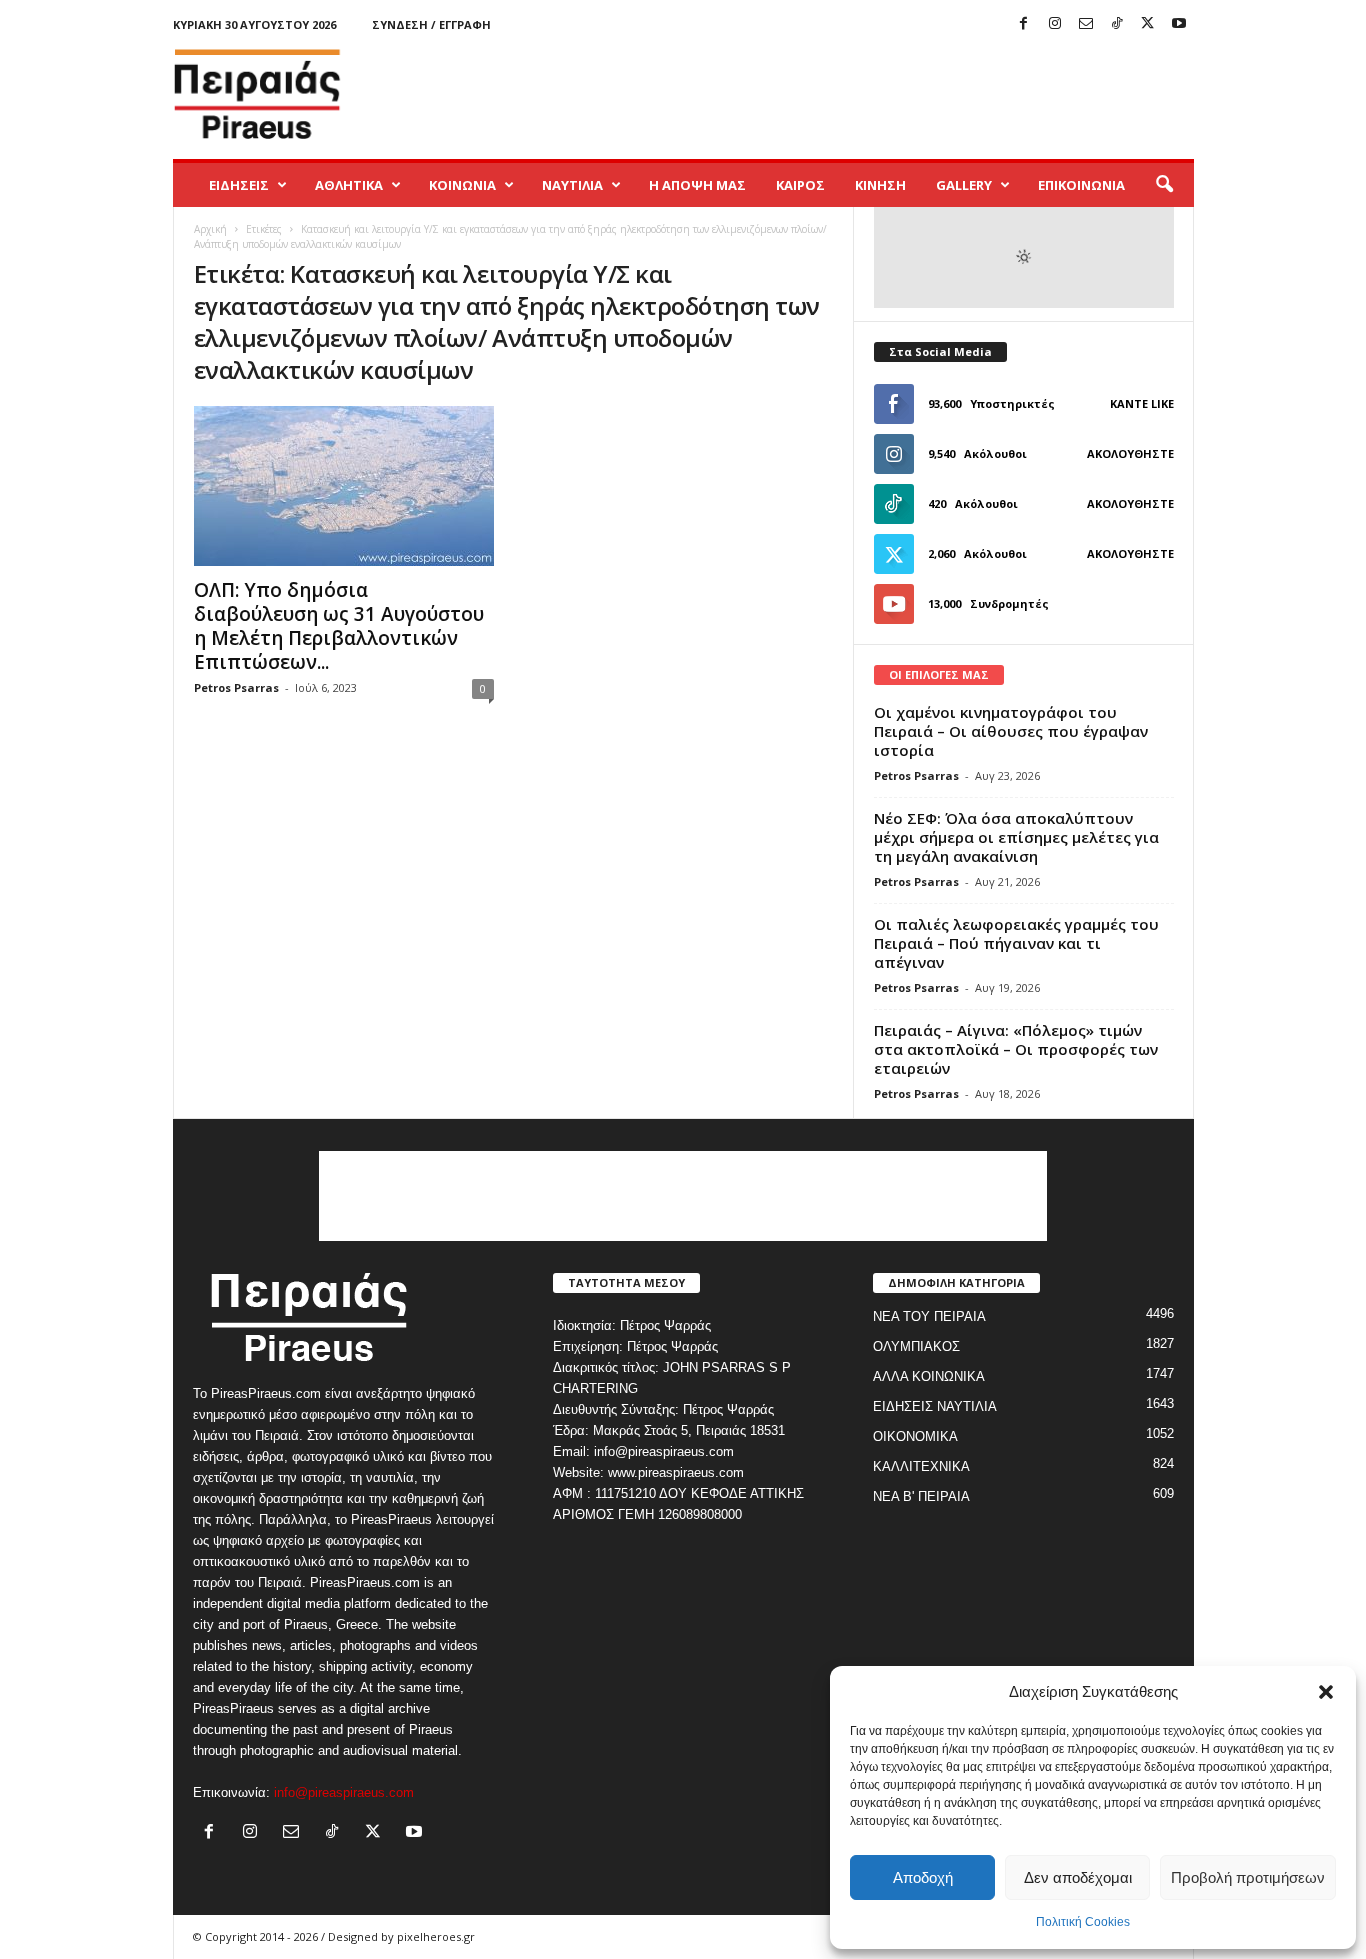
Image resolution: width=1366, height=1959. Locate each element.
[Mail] (1086, 24)
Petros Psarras (236, 687)
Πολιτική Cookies (1083, 1922)
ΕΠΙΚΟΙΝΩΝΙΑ (1081, 185)
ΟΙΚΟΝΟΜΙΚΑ (915, 1436)
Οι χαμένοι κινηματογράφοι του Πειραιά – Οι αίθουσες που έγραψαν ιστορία (1011, 731)
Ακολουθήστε (1130, 453)
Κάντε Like (1142, 403)
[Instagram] (1055, 24)
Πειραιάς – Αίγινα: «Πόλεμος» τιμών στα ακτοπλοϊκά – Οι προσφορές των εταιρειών (1016, 1049)
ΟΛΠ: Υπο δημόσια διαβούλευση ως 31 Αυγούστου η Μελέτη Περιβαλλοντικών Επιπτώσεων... (339, 626)
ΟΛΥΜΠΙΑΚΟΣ (916, 1346)
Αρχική (210, 229)
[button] (1326, 1692)
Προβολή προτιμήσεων (1248, 1877)
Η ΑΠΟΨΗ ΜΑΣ (697, 185)
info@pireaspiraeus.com (344, 1792)
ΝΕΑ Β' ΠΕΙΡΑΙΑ (921, 1496)
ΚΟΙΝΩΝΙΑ (462, 185)
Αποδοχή (923, 1877)
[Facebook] (1024, 24)
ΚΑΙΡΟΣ (800, 185)
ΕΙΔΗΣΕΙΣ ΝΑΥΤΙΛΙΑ (935, 1406)
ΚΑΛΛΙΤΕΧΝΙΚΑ (921, 1466)
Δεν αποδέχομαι (1078, 1877)
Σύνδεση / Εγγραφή (431, 24)
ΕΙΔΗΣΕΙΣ (239, 185)
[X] (1148, 24)
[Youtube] (1179, 24)
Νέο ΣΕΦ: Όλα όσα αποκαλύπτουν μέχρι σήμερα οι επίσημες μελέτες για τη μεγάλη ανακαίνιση (1016, 837)
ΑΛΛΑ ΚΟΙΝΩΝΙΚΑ (929, 1376)
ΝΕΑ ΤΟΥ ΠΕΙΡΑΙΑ (929, 1316)
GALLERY (964, 185)
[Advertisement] (830, 94)
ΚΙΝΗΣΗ (880, 185)
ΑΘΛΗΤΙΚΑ (349, 185)
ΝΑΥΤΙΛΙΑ (572, 185)
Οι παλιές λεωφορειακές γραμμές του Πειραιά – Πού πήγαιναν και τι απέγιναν (1016, 943)
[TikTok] (1117, 24)
